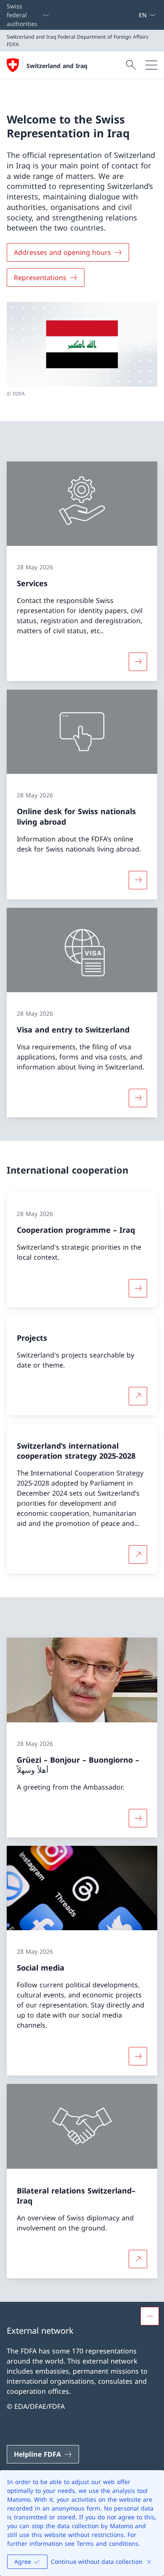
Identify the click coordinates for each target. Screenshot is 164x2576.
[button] (150, 2316)
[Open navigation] (151, 65)
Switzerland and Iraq (57, 66)
